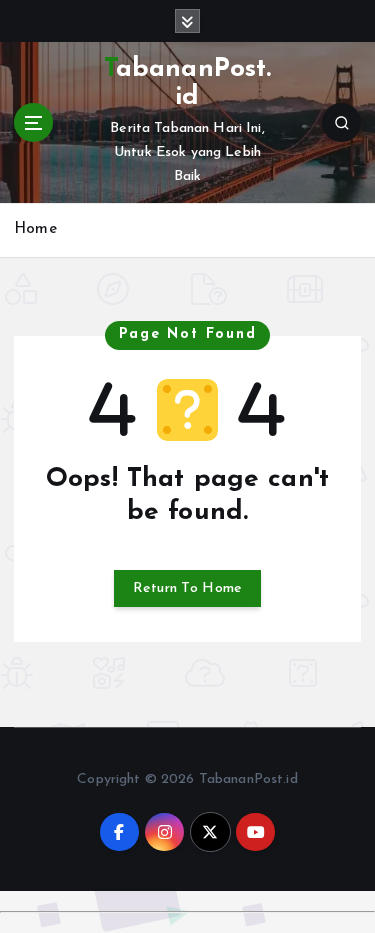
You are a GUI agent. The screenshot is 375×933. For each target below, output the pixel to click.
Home (35, 229)
